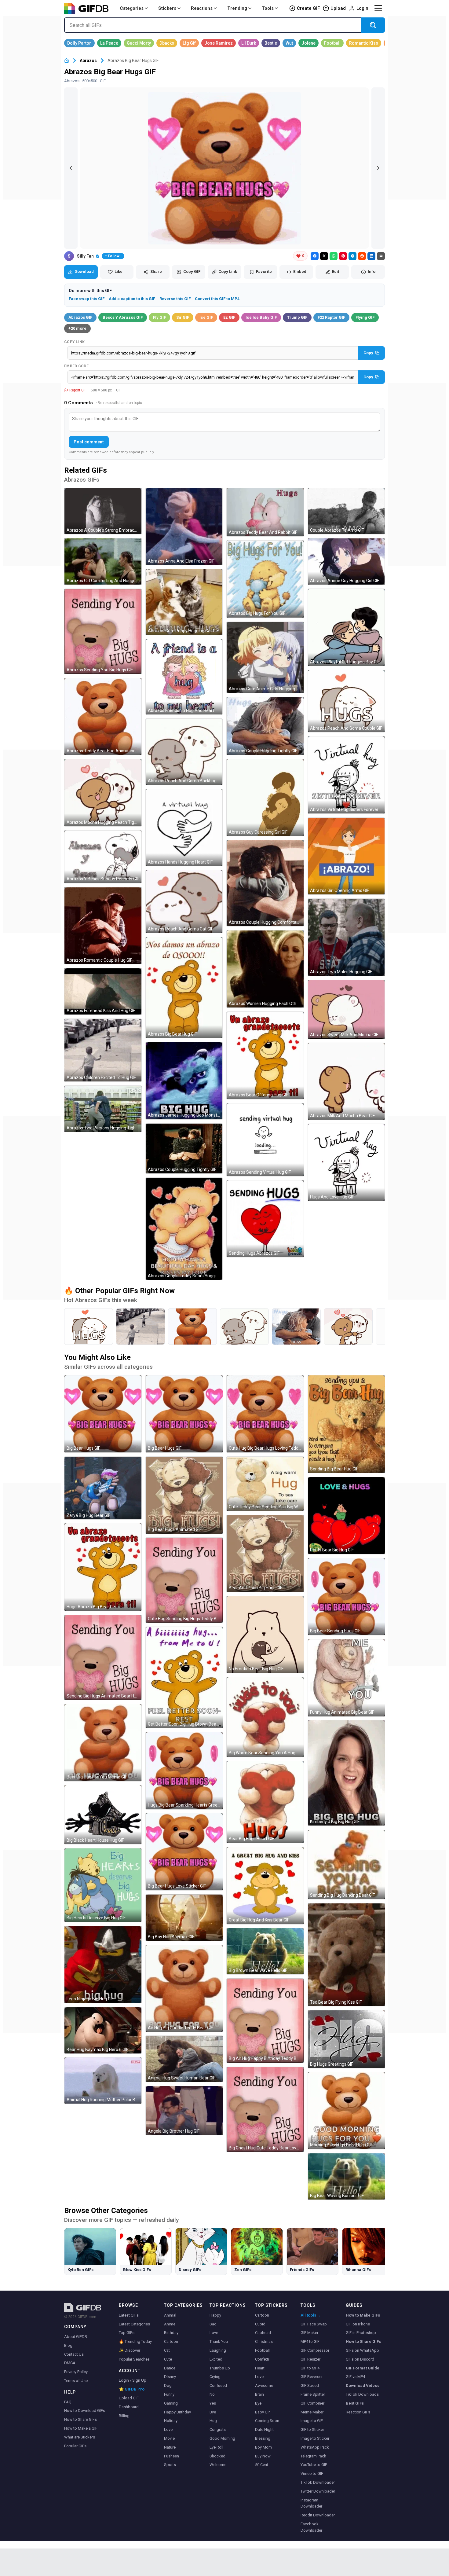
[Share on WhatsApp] (334, 256)
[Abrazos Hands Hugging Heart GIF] (184, 827)
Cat (167, 2350)
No (212, 2394)
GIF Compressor (315, 2350)
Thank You (219, 2341)
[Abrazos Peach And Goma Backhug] (244, 1327)
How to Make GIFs (363, 2315)
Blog (68, 2345)
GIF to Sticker (312, 2429)
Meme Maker (312, 2412)
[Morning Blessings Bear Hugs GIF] (346, 2111)
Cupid (260, 2324)
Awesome (264, 2385)
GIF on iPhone (358, 2324)
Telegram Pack (313, 2456)
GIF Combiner (312, 2403)
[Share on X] (324, 256)
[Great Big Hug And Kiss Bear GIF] (265, 1886)
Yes (213, 2403)
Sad (213, 2324)
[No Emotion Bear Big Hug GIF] (265, 1635)
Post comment (89, 442)
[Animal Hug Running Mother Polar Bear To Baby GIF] (103, 2081)
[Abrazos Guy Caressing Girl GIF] (265, 798)
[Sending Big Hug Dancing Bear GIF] (346, 1865)
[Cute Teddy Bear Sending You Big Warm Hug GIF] (265, 1484)
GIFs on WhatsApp (362, 2350)
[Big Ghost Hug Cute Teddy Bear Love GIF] (265, 2109)
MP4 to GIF (310, 2341)
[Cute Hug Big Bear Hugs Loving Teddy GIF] (265, 1414)
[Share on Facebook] (315, 256)
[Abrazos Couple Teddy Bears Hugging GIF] (184, 1229)
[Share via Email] (381, 256)
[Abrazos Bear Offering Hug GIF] (265, 1055)
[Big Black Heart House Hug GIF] (103, 1815)
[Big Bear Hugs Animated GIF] (184, 1495)
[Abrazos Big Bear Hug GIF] (184, 988)
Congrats (218, 2429)
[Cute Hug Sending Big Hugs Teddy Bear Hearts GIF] (184, 1580)
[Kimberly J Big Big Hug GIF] (346, 1773)
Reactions (202, 8)
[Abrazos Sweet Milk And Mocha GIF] (346, 1009)
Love (168, 2429)
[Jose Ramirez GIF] (219, 43)
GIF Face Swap (314, 2324)
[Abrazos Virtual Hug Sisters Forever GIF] (346, 775)
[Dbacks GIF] (167, 43)
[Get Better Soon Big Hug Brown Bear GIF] (184, 1677)
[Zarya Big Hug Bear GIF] (103, 1488)
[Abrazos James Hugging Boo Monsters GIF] (184, 1081)
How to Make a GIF (81, 2428)
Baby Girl (263, 2412)
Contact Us (74, 2354)
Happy (215, 2315)
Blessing (263, 2438)
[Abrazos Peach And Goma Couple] (89, 1327)
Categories (132, 8)
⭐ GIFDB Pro (132, 2389)
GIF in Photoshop (361, 2333)
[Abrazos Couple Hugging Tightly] (296, 1327)
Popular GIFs (75, 2446)
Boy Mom (263, 2447)
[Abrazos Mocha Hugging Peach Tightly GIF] (103, 793)
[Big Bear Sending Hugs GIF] (346, 1597)
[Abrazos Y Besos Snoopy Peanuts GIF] (103, 857)
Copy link (75, 342)
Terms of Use (76, 2381)
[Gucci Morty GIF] (139, 43)
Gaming (171, 2403)
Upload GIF (129, 2398)
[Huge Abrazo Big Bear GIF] (103, 1567)
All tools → (311, 2315)
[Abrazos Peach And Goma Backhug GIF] (184, 752)
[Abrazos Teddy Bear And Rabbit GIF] (265, 512)
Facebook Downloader (311, 2527)
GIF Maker (309, 2333)
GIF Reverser (312, 2377)
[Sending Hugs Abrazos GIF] (265, 1219)
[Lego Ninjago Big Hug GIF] (103, 1965)
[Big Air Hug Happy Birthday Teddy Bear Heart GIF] (265, 2021)
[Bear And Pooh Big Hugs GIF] (265, 1554)
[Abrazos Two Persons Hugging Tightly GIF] (103, 1109)
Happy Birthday (177, 2412)
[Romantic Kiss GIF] (364, 43)
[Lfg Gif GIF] (189, 43)
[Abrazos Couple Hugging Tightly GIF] (184, 1149)
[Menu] (378, 8)
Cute (168, 2359)
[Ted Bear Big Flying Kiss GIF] (346, 1955)
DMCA (70, 2363)
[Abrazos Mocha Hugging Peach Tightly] (348, 1327)
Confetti (262, 2359)
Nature (170, 2447)
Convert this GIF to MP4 (217, 299)
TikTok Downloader (318, 2482)
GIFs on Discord (360, 2359)
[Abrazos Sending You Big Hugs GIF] (103, 631)
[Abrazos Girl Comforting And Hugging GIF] (103, 561)
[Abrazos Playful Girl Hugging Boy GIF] (346, 627)
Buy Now (263, 2456)
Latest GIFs (129, 2315)
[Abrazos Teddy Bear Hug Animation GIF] (103, 717)
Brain (259, 2394)
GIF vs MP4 (355, 2377)
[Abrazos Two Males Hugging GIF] (346, 937)
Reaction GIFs (358, 2412)
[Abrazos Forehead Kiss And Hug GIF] (103, 991)
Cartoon (171, 2341)
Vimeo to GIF (312, 2473)
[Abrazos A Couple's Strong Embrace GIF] (103, 511)
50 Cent (262, 2465)
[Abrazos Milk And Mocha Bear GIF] (346, 1081)
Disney (170, 2377)
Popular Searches (134, 2359)
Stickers (167, 8)
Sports (170, 2465)
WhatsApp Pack (315, 2447)
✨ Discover (130, 2350)
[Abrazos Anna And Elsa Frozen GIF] (184, 527)
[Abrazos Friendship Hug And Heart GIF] (184, 677)
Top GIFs (127, 2333)
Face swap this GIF (87, 299)
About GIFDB (76, 2337)
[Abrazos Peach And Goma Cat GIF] (184, 902)
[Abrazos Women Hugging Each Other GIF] (265, 969)
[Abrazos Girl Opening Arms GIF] (346, 856)
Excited (216, 2359)
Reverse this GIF (175, 299)
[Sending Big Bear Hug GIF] (346, 1424)
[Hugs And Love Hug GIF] (346, 1162)
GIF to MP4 (310, 2368)
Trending (237, 8)
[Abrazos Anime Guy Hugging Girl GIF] (346, 561)
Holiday (171, 2421)
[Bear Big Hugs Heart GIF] (265, 1802)
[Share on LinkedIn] (371, 256)
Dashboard (129, 2407)
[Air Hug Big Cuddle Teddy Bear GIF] (184, 1988)
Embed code (76, 366)
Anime (170, 2324)
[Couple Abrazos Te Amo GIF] (346, 511)
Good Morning (222, 2438)
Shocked (217, 2456)
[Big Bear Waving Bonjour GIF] (346, 2176)
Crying (215, 2377)
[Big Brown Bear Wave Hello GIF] (265, 1951)
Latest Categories (134, 2324)
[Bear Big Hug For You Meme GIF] (103, 1743)
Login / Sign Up (133, 2380)
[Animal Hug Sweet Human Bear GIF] (184, 2059)
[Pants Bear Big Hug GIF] (346, 1516)
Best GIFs (355, 2403)
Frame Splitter (313, 2394)
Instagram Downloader (311, 2503)
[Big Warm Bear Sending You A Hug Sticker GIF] (265, 1717)
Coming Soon (267, 2421)
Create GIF (308, 8)
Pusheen (172, 2456)
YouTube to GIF (314, 2465)
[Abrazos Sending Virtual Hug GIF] (265, 1140)
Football (262, 2350)
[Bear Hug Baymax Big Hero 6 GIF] (103, 2030)
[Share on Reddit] (362, 256)
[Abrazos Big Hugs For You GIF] (265, 579)
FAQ (68, 2402)
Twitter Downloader (318, 2491)
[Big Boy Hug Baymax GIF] (184, 1918)
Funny (169, 2394)
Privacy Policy (76, 2372)
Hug (213, 2421)
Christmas (264, 2341)
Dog (168, 2385)
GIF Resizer (310, 2359)
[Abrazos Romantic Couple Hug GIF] (103, 926)
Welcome (218, 2465)
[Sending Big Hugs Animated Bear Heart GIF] (103, 1657)
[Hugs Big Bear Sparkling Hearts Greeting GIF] (184, 1771)
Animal (170, 2315)
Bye (213, 2412)
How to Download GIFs (85, 2411)
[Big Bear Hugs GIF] (103, 1414)
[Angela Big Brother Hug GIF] (184, 2111)
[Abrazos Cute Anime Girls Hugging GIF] (265, 657)
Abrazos (88, 61)
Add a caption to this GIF (132, 299)
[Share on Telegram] (352, 256)
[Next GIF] (378, 168)
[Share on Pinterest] (343, 256)
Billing (124, 2416)
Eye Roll (216, 2447)
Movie (169, 2438)
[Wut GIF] (289, 43)
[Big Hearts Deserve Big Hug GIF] (103, 1885)
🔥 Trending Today (135, 2341)
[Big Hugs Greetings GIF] (346, 2039)
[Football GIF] (332, 43)
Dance (170, 2368)
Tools (268, 8)
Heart (260, 2368)
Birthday (171, 2333)
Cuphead (263, 2333)
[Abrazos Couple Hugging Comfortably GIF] (265, 883)
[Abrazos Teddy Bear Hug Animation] (192, 1327)
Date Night (264, 2429)
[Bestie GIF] (271, 43)
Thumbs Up (220, 2368)
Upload (338, 8)
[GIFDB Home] (67, 61)
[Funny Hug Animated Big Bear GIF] (346, 1678)
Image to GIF (312, 2421)
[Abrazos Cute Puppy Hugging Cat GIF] (184, 602)
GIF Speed (310, 2385)
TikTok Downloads (362, 2394)
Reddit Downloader (318, 2515)
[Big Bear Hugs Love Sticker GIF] (184, 1852)
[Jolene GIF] (308, 43)
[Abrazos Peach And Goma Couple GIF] (346, 701)
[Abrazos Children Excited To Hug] (141, 1327)
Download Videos (363, 2385)
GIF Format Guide (363, 2368)
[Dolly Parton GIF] (79, 43)
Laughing (218, 2350)
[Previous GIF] (71, 168)
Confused (218, 2385)
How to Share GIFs (80, 2419)
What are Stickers (80, 2437)
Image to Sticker (315, 2438)
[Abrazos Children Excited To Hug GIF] (103, 1050)
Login (362, 8)
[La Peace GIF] (109, 43)
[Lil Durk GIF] (249, 43)
